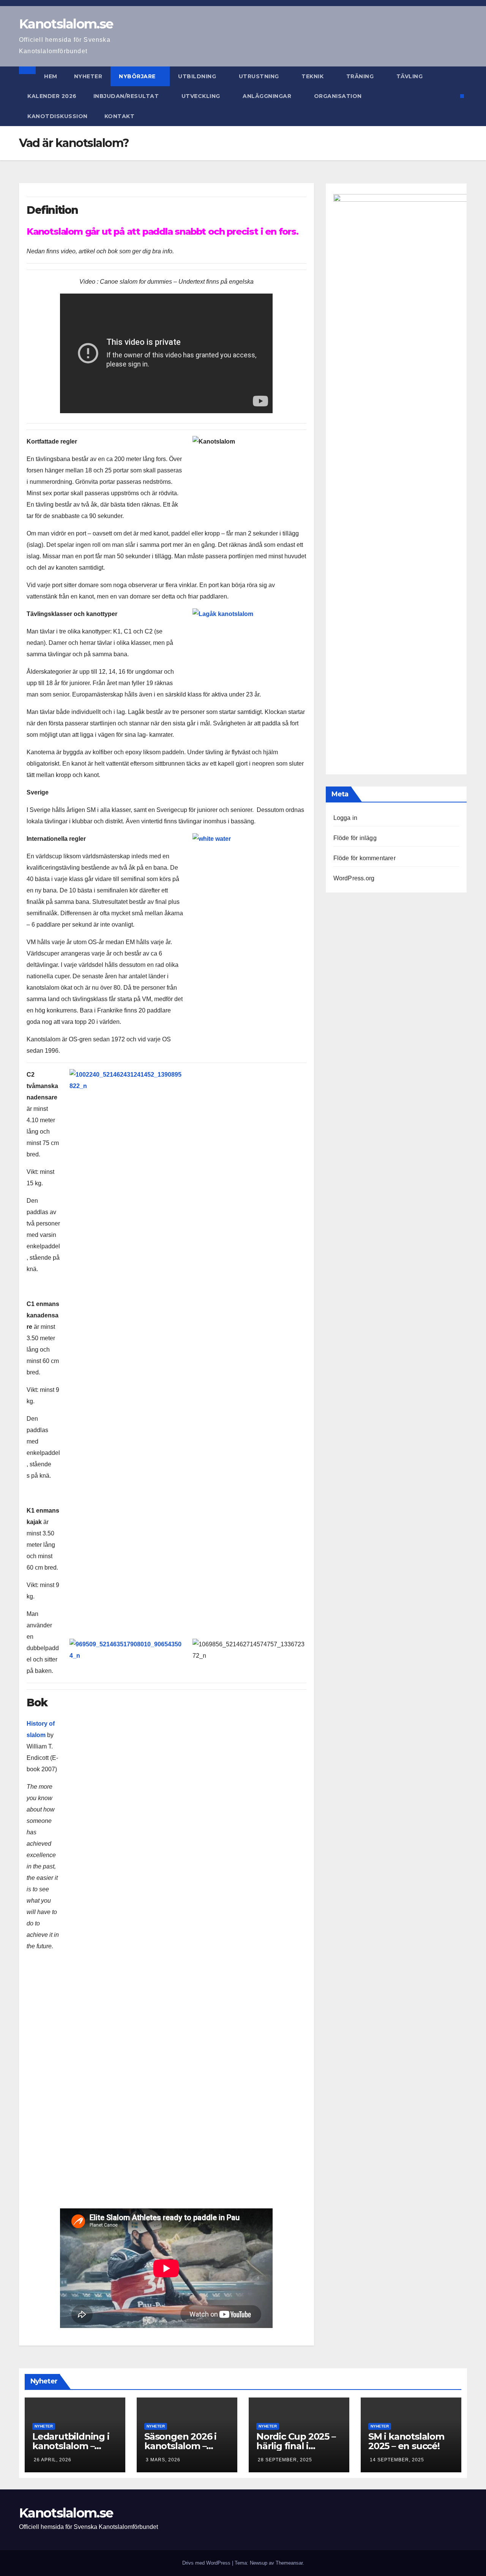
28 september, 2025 (285, 2460)
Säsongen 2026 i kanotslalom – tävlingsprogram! (182, 2446)
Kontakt (120, 116)
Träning (361, 76)
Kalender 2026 (52, 96)
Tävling (410, 76)
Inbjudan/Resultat (127, 96)
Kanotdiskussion (58, 116)
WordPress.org (354, 878)
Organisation (339, 96)
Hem (51, 76)
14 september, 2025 (397, 2460)
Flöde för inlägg (355, 838)
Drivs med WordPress (207, 2563)
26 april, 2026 (53, 2460)
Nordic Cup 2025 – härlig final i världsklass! (296, 2446)
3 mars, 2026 (163, 2460)
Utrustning (260, 76)
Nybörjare (138, 76)
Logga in (346, 818)
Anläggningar (268, 96)
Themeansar (289, 2563)
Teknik (313, 76)
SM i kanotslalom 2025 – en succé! (406, 2441)
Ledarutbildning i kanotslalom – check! (71, 2446)
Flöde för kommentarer (364, 858)
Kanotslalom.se (66, 24)
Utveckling (202, 96)
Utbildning (198, 76)
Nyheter (88, 76)
